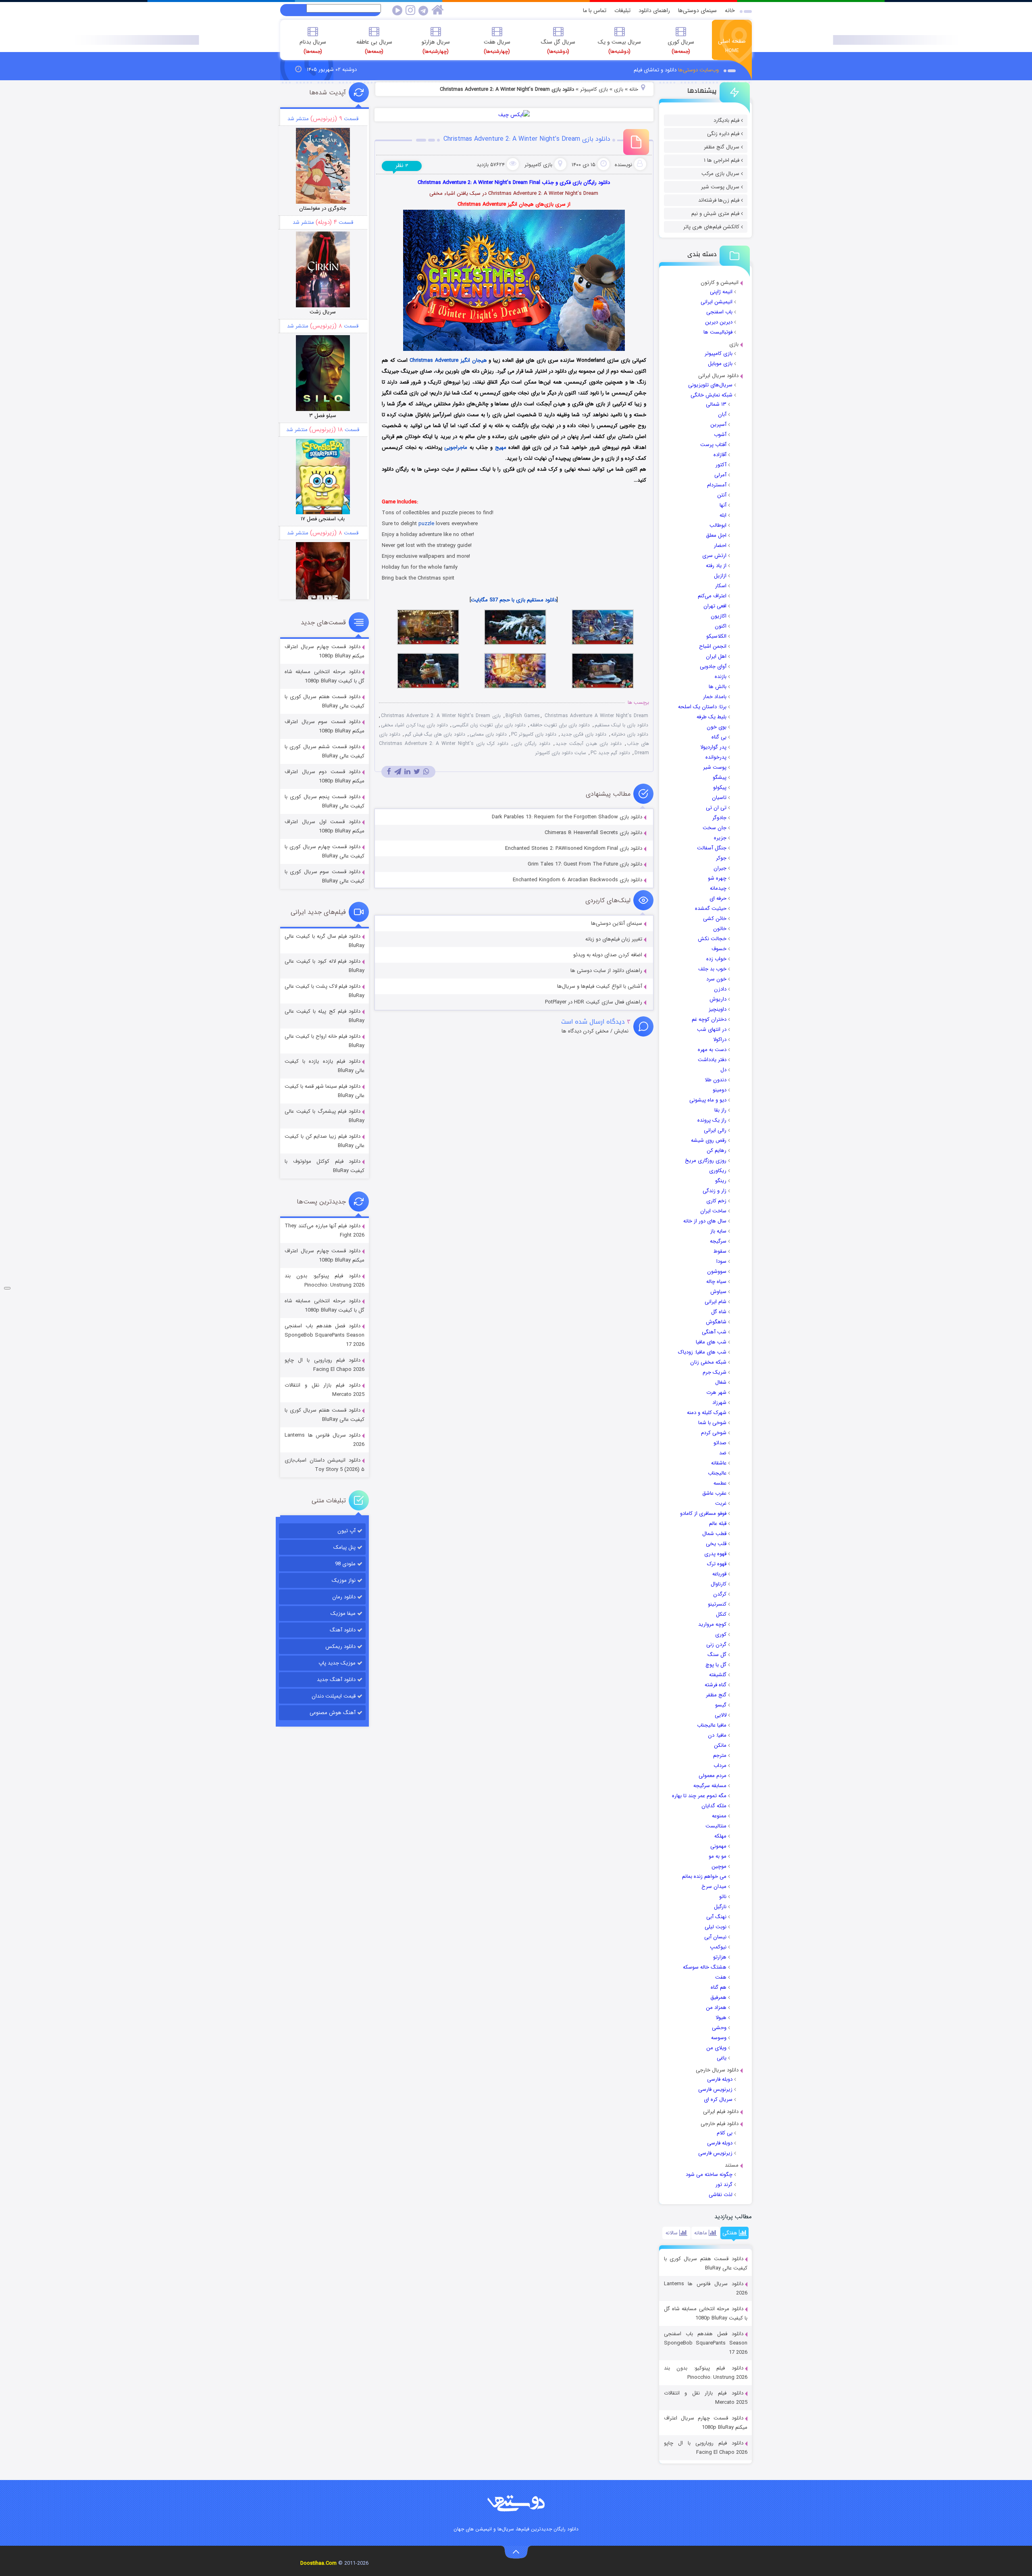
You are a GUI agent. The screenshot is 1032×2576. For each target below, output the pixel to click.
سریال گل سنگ (558, 46)
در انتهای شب (712, 1029)
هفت (721, 1977)
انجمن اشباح (713, 646)
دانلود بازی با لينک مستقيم (621, 725)
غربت (721, 1503)
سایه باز (718, 1231)
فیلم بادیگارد (726, 120)
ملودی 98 (345, 1564)
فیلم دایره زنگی (723, 134)
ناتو (723, 1897)
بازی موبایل (720, 364)
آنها (723, 505)
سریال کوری (681, 46)
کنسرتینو (717, 1604)
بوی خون (717, 727)
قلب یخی (716, 1544)
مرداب (720, 1766)
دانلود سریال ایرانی (718, 376)
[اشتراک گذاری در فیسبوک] (389, 772)
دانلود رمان (344, 1597)
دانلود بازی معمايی (488, 734)
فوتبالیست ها (718, 332)
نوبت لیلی (716, 1927)
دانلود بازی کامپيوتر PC (534, 734)
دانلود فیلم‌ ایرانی (721, 2112)
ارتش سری (714, 556)
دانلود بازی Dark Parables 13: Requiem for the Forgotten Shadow (567, 817)
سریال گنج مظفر (722, 147)
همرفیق (718, 1997)
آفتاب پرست (713, 445)
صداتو (720, 1443)
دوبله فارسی (720, 2079)
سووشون (717, 1271)
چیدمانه (718, 888)
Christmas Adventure (434, 360)
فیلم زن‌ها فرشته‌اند (719, 200)
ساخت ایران (713, 1211)
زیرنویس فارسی (715, 2089)
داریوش (718, 999)
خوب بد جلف (712, 969)
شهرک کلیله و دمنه (707, 1413)
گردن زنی (716, 1645)
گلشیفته (718, 1675)
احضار (720, 545)
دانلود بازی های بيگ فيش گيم (435, 734)
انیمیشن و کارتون (720, 283)
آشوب (720, 435)
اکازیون (719, 616)
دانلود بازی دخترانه (630, 734)
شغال (721, 1382)
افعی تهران (715, 606)
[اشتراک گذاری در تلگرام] (398, 772)
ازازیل (720, 576)
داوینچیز (718, 1009)
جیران (720, 868)
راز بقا (720, 1110)
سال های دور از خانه (705, 1221)
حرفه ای (718, 898)
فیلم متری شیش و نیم (715, 214)
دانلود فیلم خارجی (720, 2124)
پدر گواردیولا (713, 747)
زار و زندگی (715, 1191)
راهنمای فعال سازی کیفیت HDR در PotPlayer (594, 1002)
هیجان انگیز (474, 360)
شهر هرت (716, 1392)
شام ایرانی (716, 1302)
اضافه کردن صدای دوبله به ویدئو (608, 955)
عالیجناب (717, 1473)
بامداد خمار (715, 697)
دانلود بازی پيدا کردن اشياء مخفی (414, 725)
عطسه (720, 1483)
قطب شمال (714, 1534)
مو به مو (718, 1856)
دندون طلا (716, 1080)
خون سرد (716, 979)
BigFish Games (523, 716)
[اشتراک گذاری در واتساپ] (426, 772)
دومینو (720, 1090)
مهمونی (718, 1846)
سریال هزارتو (436, 46)
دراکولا (720, 1040)
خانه (730, 10)
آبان (722, 414)
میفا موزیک (343, 1613)
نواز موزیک (344, 1580)
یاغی (722, 2058)
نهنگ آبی (716, 1917)
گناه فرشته (716, 1685)
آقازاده (720, 455)
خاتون (720, 929)
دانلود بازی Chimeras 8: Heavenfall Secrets (593, 833)
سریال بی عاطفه (374, 46)
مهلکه (720, 1836)
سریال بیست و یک (619, 46)
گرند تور (724, 2185)
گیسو (721, 1705)
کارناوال (719, 1584)
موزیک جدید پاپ (337, 1663)
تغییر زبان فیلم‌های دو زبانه (614, 939)
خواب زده (716, 959)
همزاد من (716, 2008)
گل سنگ (717, 1655)
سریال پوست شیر (720, 187)
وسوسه (719, 2038)
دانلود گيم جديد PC (610, 753)
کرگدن (720, 1594)
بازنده (721, 677)
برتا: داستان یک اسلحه (702, 707)
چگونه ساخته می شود (709, 2174)
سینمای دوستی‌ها (697, 10)
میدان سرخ (714, 1887)
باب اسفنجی (719, 312)
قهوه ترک (717, 1564)
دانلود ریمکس (340, 1647)
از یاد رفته (716, 566)
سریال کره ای (718, 2099)
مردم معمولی (713, 1776)
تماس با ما (595, 10)
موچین (719, 1866)
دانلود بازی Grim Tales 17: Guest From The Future (585, 864)
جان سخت (715, 828)
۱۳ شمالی (716, 404)
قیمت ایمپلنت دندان (334, 1696)
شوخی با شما (712, 1423)
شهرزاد (719, 1403)
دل (723, 1070)
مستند (732, 2165)
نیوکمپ (718, 1947)
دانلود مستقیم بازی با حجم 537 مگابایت (514, 600)
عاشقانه (719, 1463)
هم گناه (719, 1987)
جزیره (720, 838)
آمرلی (720, 475)
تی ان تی (716, 808)
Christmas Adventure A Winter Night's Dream (596, 716)
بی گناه (719, 737)
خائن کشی (715, 919)
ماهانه (701, 2233)
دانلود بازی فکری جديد (584, 734)
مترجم (720, 1755)
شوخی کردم (714, 1433)
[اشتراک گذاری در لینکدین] (407, 772)
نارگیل (720, 1907)
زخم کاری (716, 1201)
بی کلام (725, 2133)
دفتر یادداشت (712, 1060)
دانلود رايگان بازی (532, 744)
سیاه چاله (716, 1282)
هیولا (721, 2018)
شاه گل (719, 1312)
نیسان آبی (715, 1937)
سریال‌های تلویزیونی (710, 385)
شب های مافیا (711, 1342)
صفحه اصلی (732, 46)
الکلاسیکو (716, 636)
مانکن (720, 1745)
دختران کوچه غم (709, 1019)
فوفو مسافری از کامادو (703, 1513)
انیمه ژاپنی (721, 292)
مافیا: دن (717, 1735)
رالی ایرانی (715, 1130)
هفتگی (731, 2233)
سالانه (672, 2233)
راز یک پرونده (712, 1120)
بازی (734, 344)
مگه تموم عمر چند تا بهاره (699, 1796)
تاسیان (719, 798)
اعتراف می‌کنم (712, 596)
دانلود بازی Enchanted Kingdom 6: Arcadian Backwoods (577, 880)
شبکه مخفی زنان (708, 1362)
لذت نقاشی (721, 2195)
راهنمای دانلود (654, 10)
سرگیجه (718, 1241)
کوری (721, 1634)
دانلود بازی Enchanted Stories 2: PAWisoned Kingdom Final (574, 848)
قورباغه (719, 1574)
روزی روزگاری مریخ (706, 1161)
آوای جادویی (713, 666)
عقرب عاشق (714, 1493)
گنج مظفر (716, 1695)
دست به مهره (712, 1050)
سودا (721, 1261)
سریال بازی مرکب (720, 174)
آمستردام (717, 485)
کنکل (721, 1614)
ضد (723, 1453)
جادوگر (719, 818)
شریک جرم (715, 1372)
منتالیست (716, 1826)
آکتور (721, 465)
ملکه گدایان (714, 1806)
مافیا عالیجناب (712, 1725)
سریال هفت (497, 46)
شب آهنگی (714, 1332)
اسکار (721, 586)
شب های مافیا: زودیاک (702, 1352)
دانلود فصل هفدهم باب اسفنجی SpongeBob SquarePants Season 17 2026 (706, 2343)
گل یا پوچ (716, 1665)
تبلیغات (622, 10)
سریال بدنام (313, 46)
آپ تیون (346, 1531)
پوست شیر (715, 767)
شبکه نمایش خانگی (712, 395)
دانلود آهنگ (343, 1630)
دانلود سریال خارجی (717, 2070)
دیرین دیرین (719, 322)
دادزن (720, 989)
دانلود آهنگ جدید (336, 1680)
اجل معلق (716, 535)
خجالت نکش (712, 939)
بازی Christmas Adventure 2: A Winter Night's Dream (441, 716)
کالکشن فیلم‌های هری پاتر (711, 227)
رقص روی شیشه (709, 1140)
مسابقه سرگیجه (710, 1786)
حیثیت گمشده (711, 908)
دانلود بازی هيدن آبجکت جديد (588, 744)
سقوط (720, 1251)
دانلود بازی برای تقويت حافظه (560, 725)
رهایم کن (717, 1150)
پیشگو (720, 777)
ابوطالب (718, 525)
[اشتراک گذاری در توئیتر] (417, 772)
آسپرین (718, 424)
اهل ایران (716, 656)
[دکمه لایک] (7, 1288)
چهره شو (717, 878)
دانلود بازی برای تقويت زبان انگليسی (489, 725)
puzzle (426, 524)
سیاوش (718, 1292)
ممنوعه (719, 1816)
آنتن (722, 495)
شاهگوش (716, 1322)
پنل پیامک (344, 1547)
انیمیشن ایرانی (717, 302)
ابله (723, 515)
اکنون (721, 626)
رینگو (721, 1181)
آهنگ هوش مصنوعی (333, 1713)
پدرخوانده (716, 757)
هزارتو (720, 1957)
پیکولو (720, 787)
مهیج (501, 447)
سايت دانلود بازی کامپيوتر (561, 753)
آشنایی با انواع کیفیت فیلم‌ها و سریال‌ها (600, 986)
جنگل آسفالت (712, 848)
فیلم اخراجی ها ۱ (722, 160)
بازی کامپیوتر (719, 354)
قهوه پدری (715, 1554)
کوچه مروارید (712, 1624)
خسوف (719, 949)
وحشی (719, 2028)
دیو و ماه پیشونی (708, 1100)
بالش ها (718, 687)
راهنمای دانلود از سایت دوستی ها (606, 971)
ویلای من (716, 2048)
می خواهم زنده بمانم (704, 1876)
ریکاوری (718, 1171)
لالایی (721, 1715)
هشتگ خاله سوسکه (705, 1967)
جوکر (721, 858)
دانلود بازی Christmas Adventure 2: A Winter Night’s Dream (527, 139)
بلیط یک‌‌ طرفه (712, 717)
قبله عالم (718, 1524)
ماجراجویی (456, 447)
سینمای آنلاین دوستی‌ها (617, 923)
